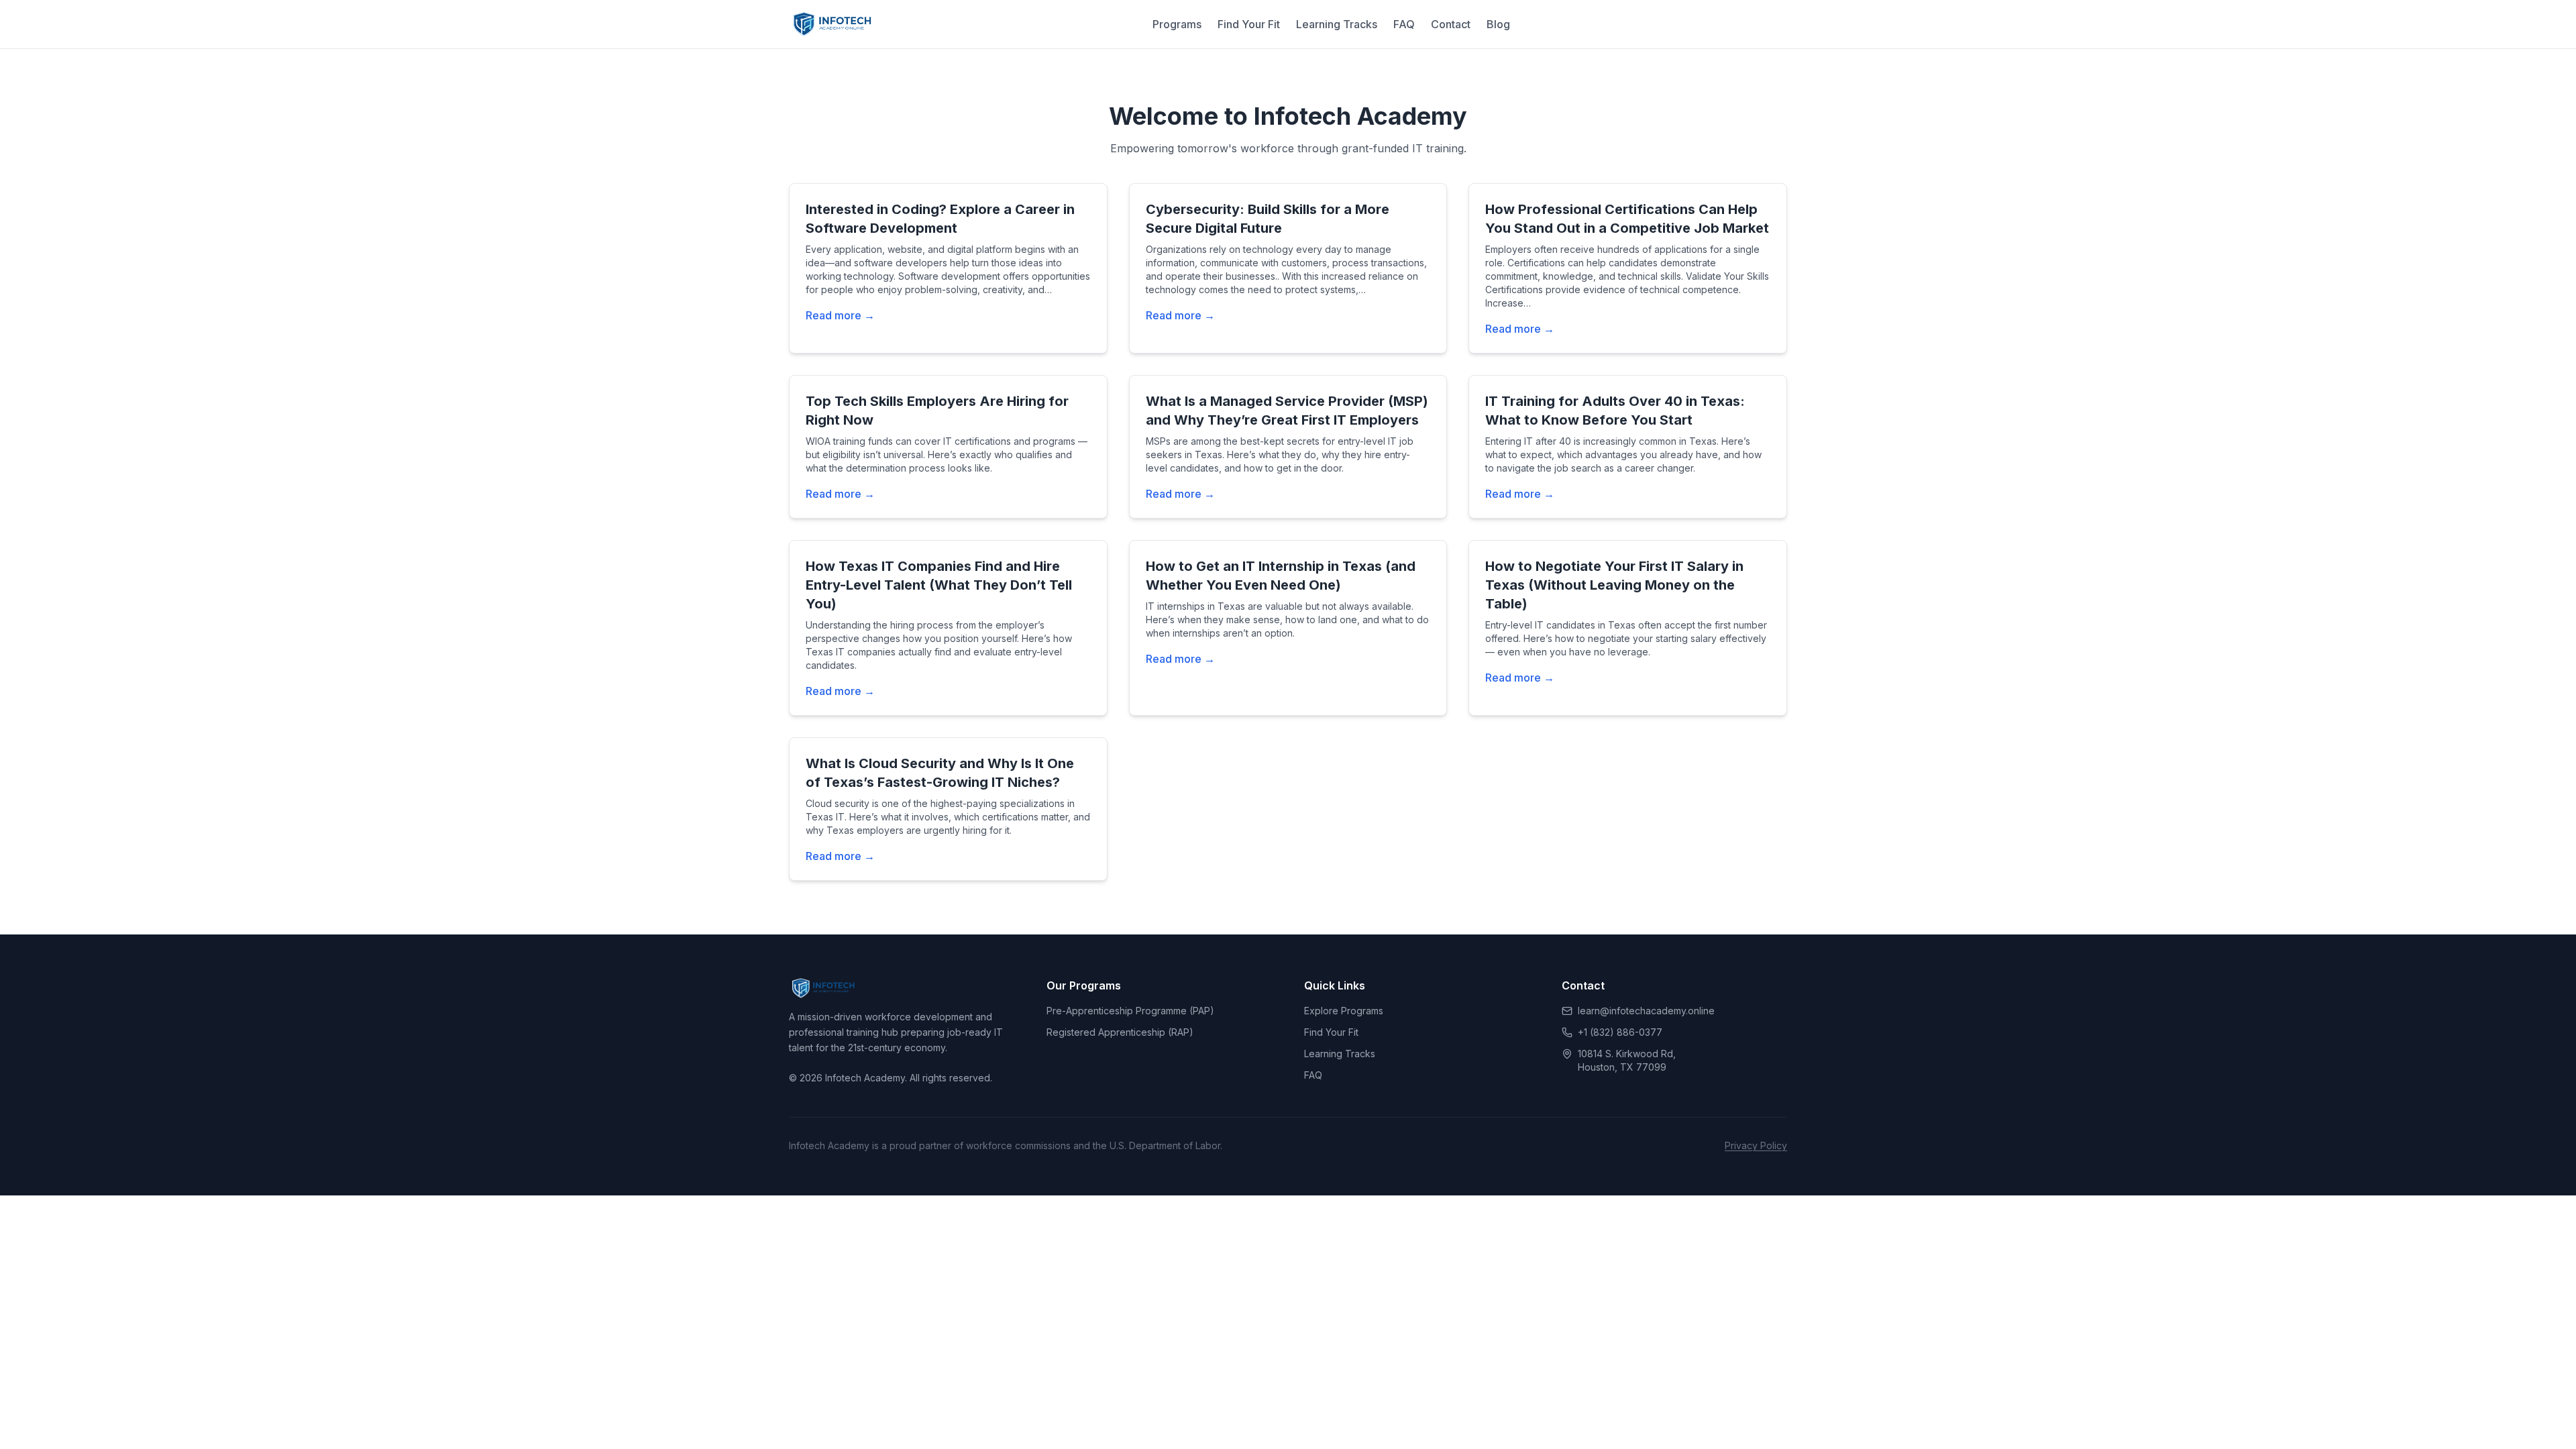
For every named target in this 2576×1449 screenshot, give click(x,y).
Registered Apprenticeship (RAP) (1120, 1032)
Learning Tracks (1337, 24)
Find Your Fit (1249, 24)
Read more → (840, 315)
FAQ (1404, 24)
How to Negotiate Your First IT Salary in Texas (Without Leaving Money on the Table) (1614, 585)
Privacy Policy (1756, 1145)
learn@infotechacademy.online (1646, 1011)
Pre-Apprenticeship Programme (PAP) (1130, 1011)
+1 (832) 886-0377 (1620, 1032)
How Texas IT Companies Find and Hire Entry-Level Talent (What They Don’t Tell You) (939, 585)
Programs (1177, 24)
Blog (1498, 24)
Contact (1451, 24)
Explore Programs (1344, 1011)
